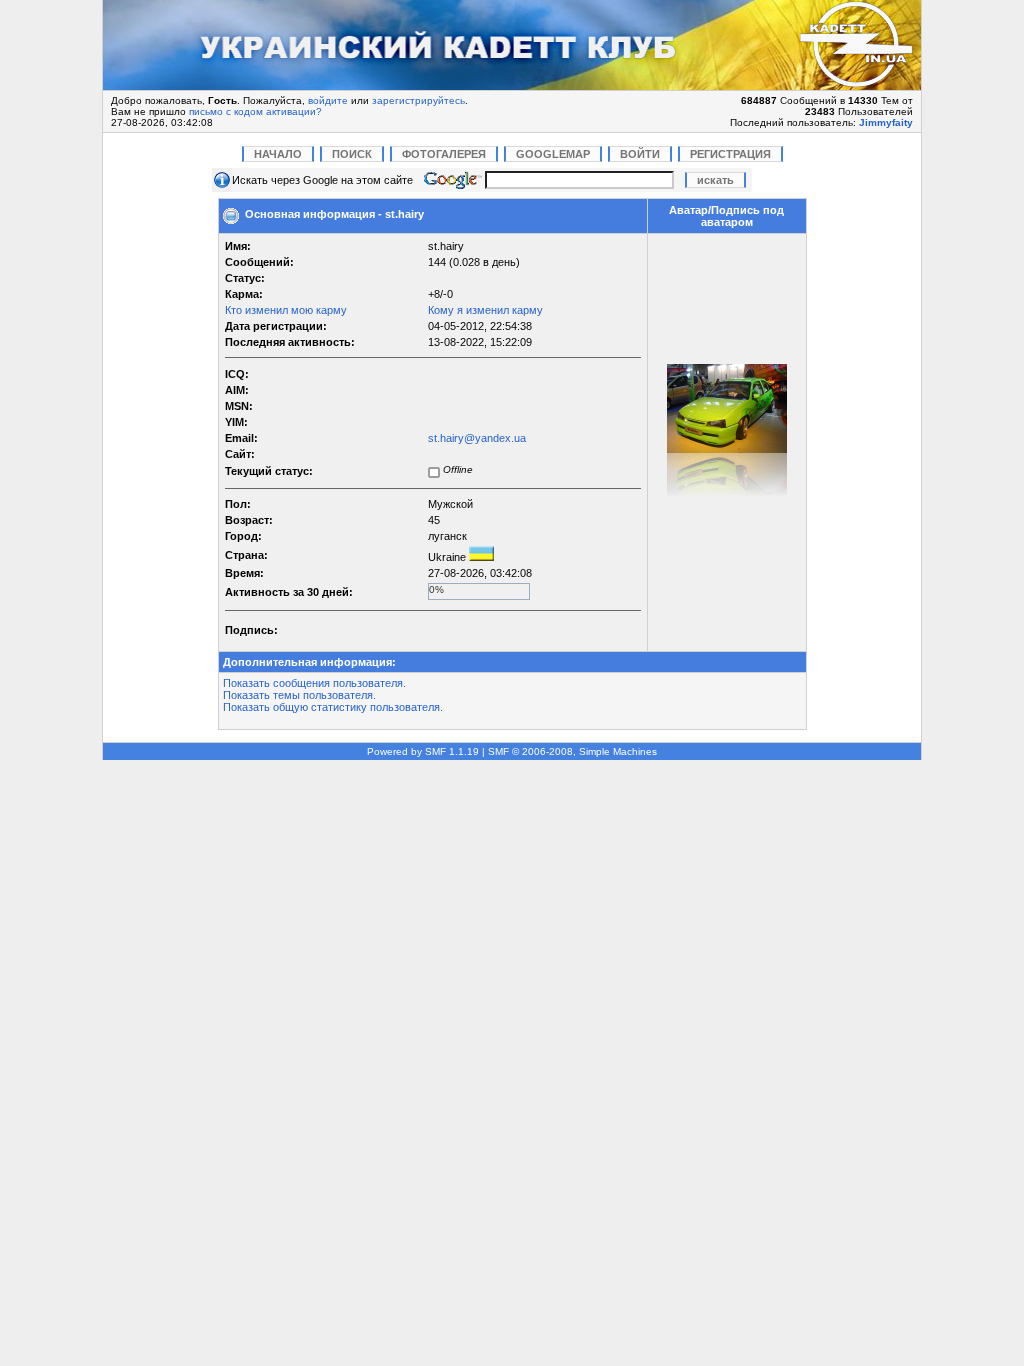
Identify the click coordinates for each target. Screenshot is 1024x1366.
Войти (640, 154)
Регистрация (730, 154)
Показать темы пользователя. (299, 695)
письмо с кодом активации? (255, 111)
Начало (278, 154)
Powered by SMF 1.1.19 (423, 751)
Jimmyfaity (886, 122)
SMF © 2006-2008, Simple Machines (572, 751)
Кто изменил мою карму (286, 310)
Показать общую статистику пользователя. (333, 707)
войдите (328, 100)
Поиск (352, 154)
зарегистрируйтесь (418, 100)
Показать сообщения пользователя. (314, 683)
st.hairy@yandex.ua (477, 438)
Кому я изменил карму (485, 310)
